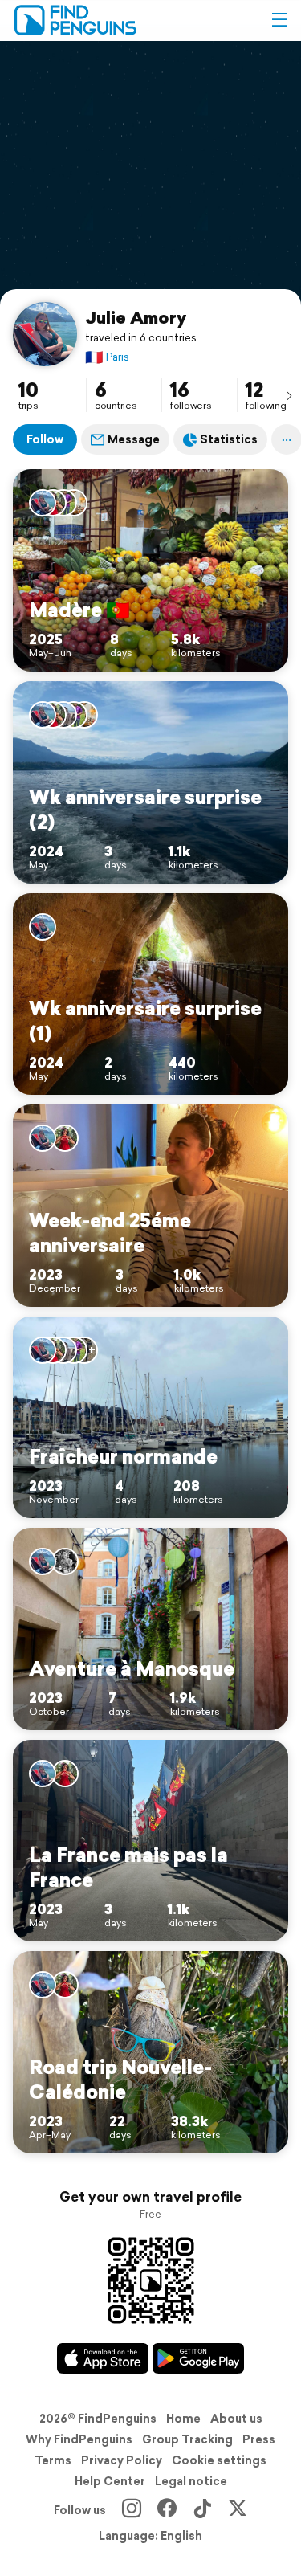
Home (183, 2419)
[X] (238, 2510)
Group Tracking (187, 2439)
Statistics (229, 439)
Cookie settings (219, 2460)
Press (259, 2439)
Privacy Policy (122, 2460)
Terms (53, 2460)
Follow (45, 439)
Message (134, 439)
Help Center (110, 2481)
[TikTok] (202, 2510)
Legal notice (191, 2481)
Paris (107, 357)
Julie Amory (136, 317)
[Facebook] (167, 2510)
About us (236, 2419)
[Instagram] (132, 2510)
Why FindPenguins (79, 2439)
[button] (279, 20)
